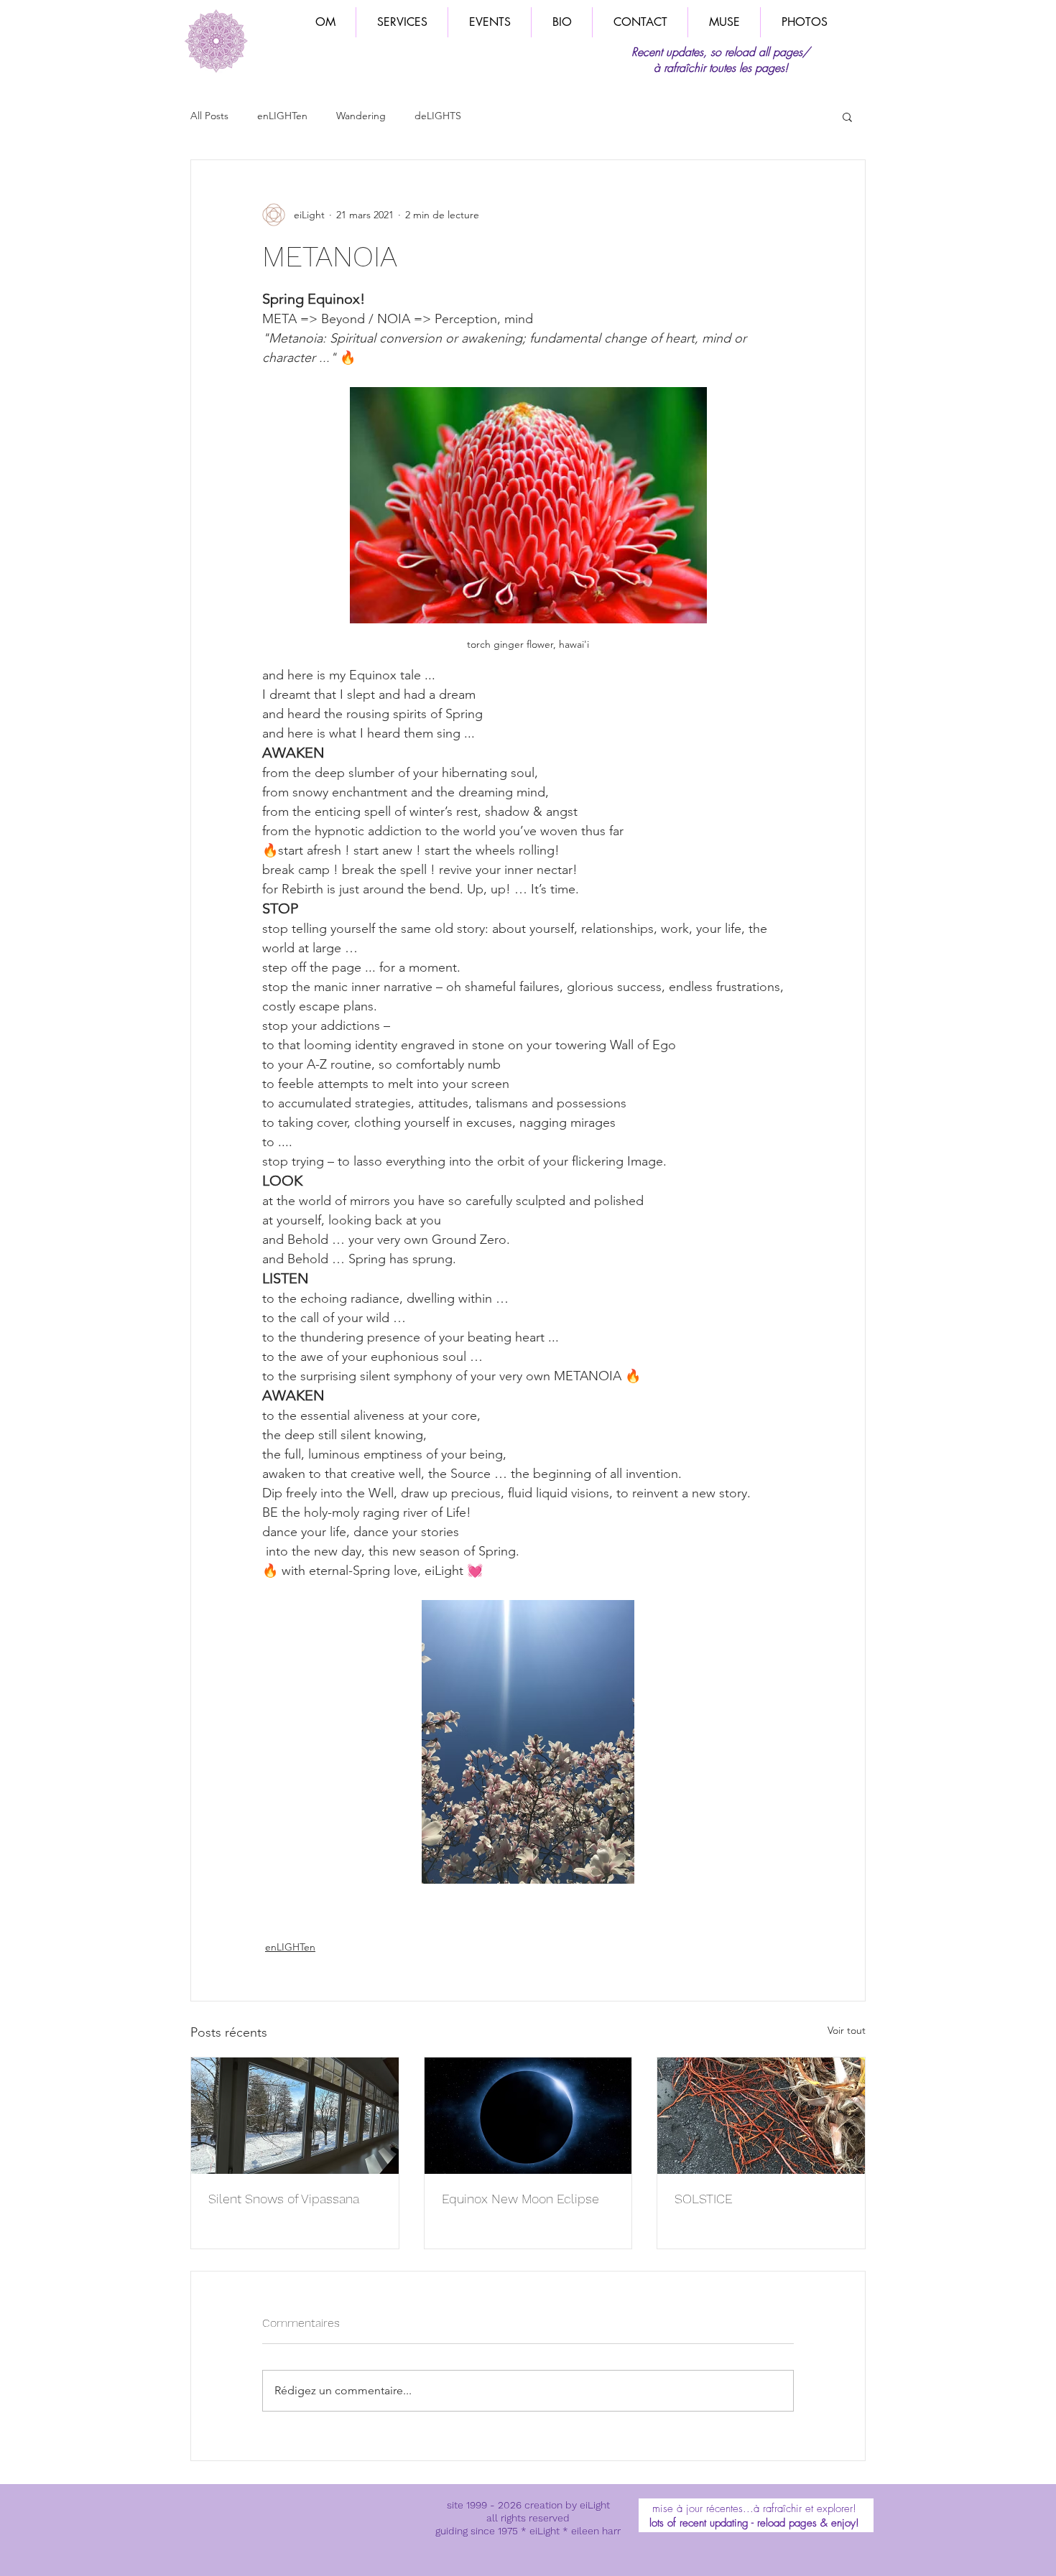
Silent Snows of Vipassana (284, 2199)
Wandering (361, 116)
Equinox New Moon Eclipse (520, 2199)
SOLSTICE (704, 2199)
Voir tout (847, 2030)
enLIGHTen (282, 116)
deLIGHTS (438, 116)
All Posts (209, 116)
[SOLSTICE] (761, 2116)
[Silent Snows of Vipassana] (295, 2116)
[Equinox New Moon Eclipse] (528, 2116)
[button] (847, 116)
